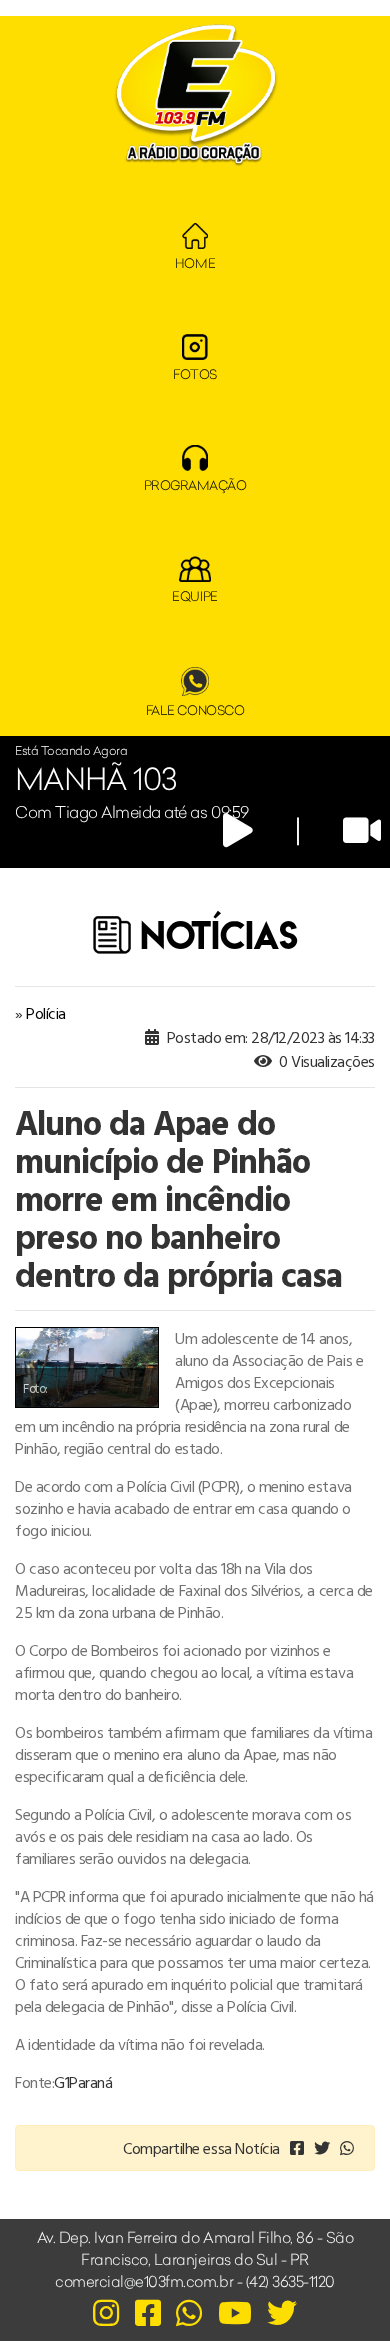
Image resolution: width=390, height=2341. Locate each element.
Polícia (46, 1013)
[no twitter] (322, 2148)
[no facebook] (297, 2148)
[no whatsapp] (347, 2148)
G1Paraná (83, 2082)
